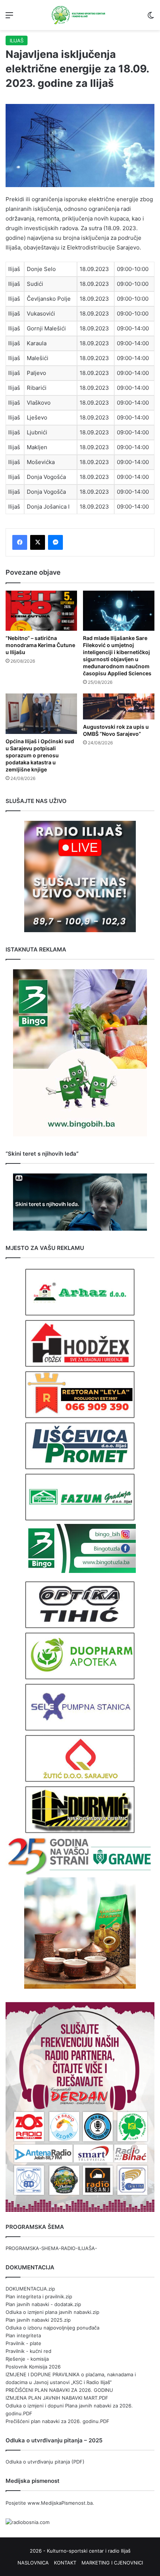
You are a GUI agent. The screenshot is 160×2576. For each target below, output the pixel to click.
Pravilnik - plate (23, 2343)
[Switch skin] (151, 18)
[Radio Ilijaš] (80, 15)
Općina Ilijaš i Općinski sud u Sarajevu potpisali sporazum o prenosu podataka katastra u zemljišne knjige (40, 755)
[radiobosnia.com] (28, 2522)
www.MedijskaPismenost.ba (60, 2503)
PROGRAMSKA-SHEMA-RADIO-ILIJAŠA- (51, 2248)
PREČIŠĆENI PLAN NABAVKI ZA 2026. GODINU (59, 2390)
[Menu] (9, 18)
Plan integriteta (23, 2335)
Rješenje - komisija (27, 2359)
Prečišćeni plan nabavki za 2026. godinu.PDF (57, 2421)
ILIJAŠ (17, 40)
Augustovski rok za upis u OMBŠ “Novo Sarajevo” (116, 730)
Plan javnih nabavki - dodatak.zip (43, 2304)
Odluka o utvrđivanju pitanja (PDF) (45, 2462)
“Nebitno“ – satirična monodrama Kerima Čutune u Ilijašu (40, 645)
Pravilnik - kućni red (28, 2351)
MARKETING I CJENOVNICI (112, 2563)
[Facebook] (20, 542)
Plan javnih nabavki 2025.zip (38, 2320)
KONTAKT (65, 2563)
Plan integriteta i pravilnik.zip (39, 2296)
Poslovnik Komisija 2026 (33, 2367)
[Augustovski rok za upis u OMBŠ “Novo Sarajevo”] (119, 706)
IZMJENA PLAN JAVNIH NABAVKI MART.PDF (57, 2398)
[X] (38, 542)
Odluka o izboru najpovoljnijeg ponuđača (52, 2328)
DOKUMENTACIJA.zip (30, 2289)
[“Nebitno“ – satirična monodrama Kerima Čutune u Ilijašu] (41, 611)
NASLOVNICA (33, 2563)
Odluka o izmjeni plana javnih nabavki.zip (52, 2312)
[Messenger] (55, 542)
